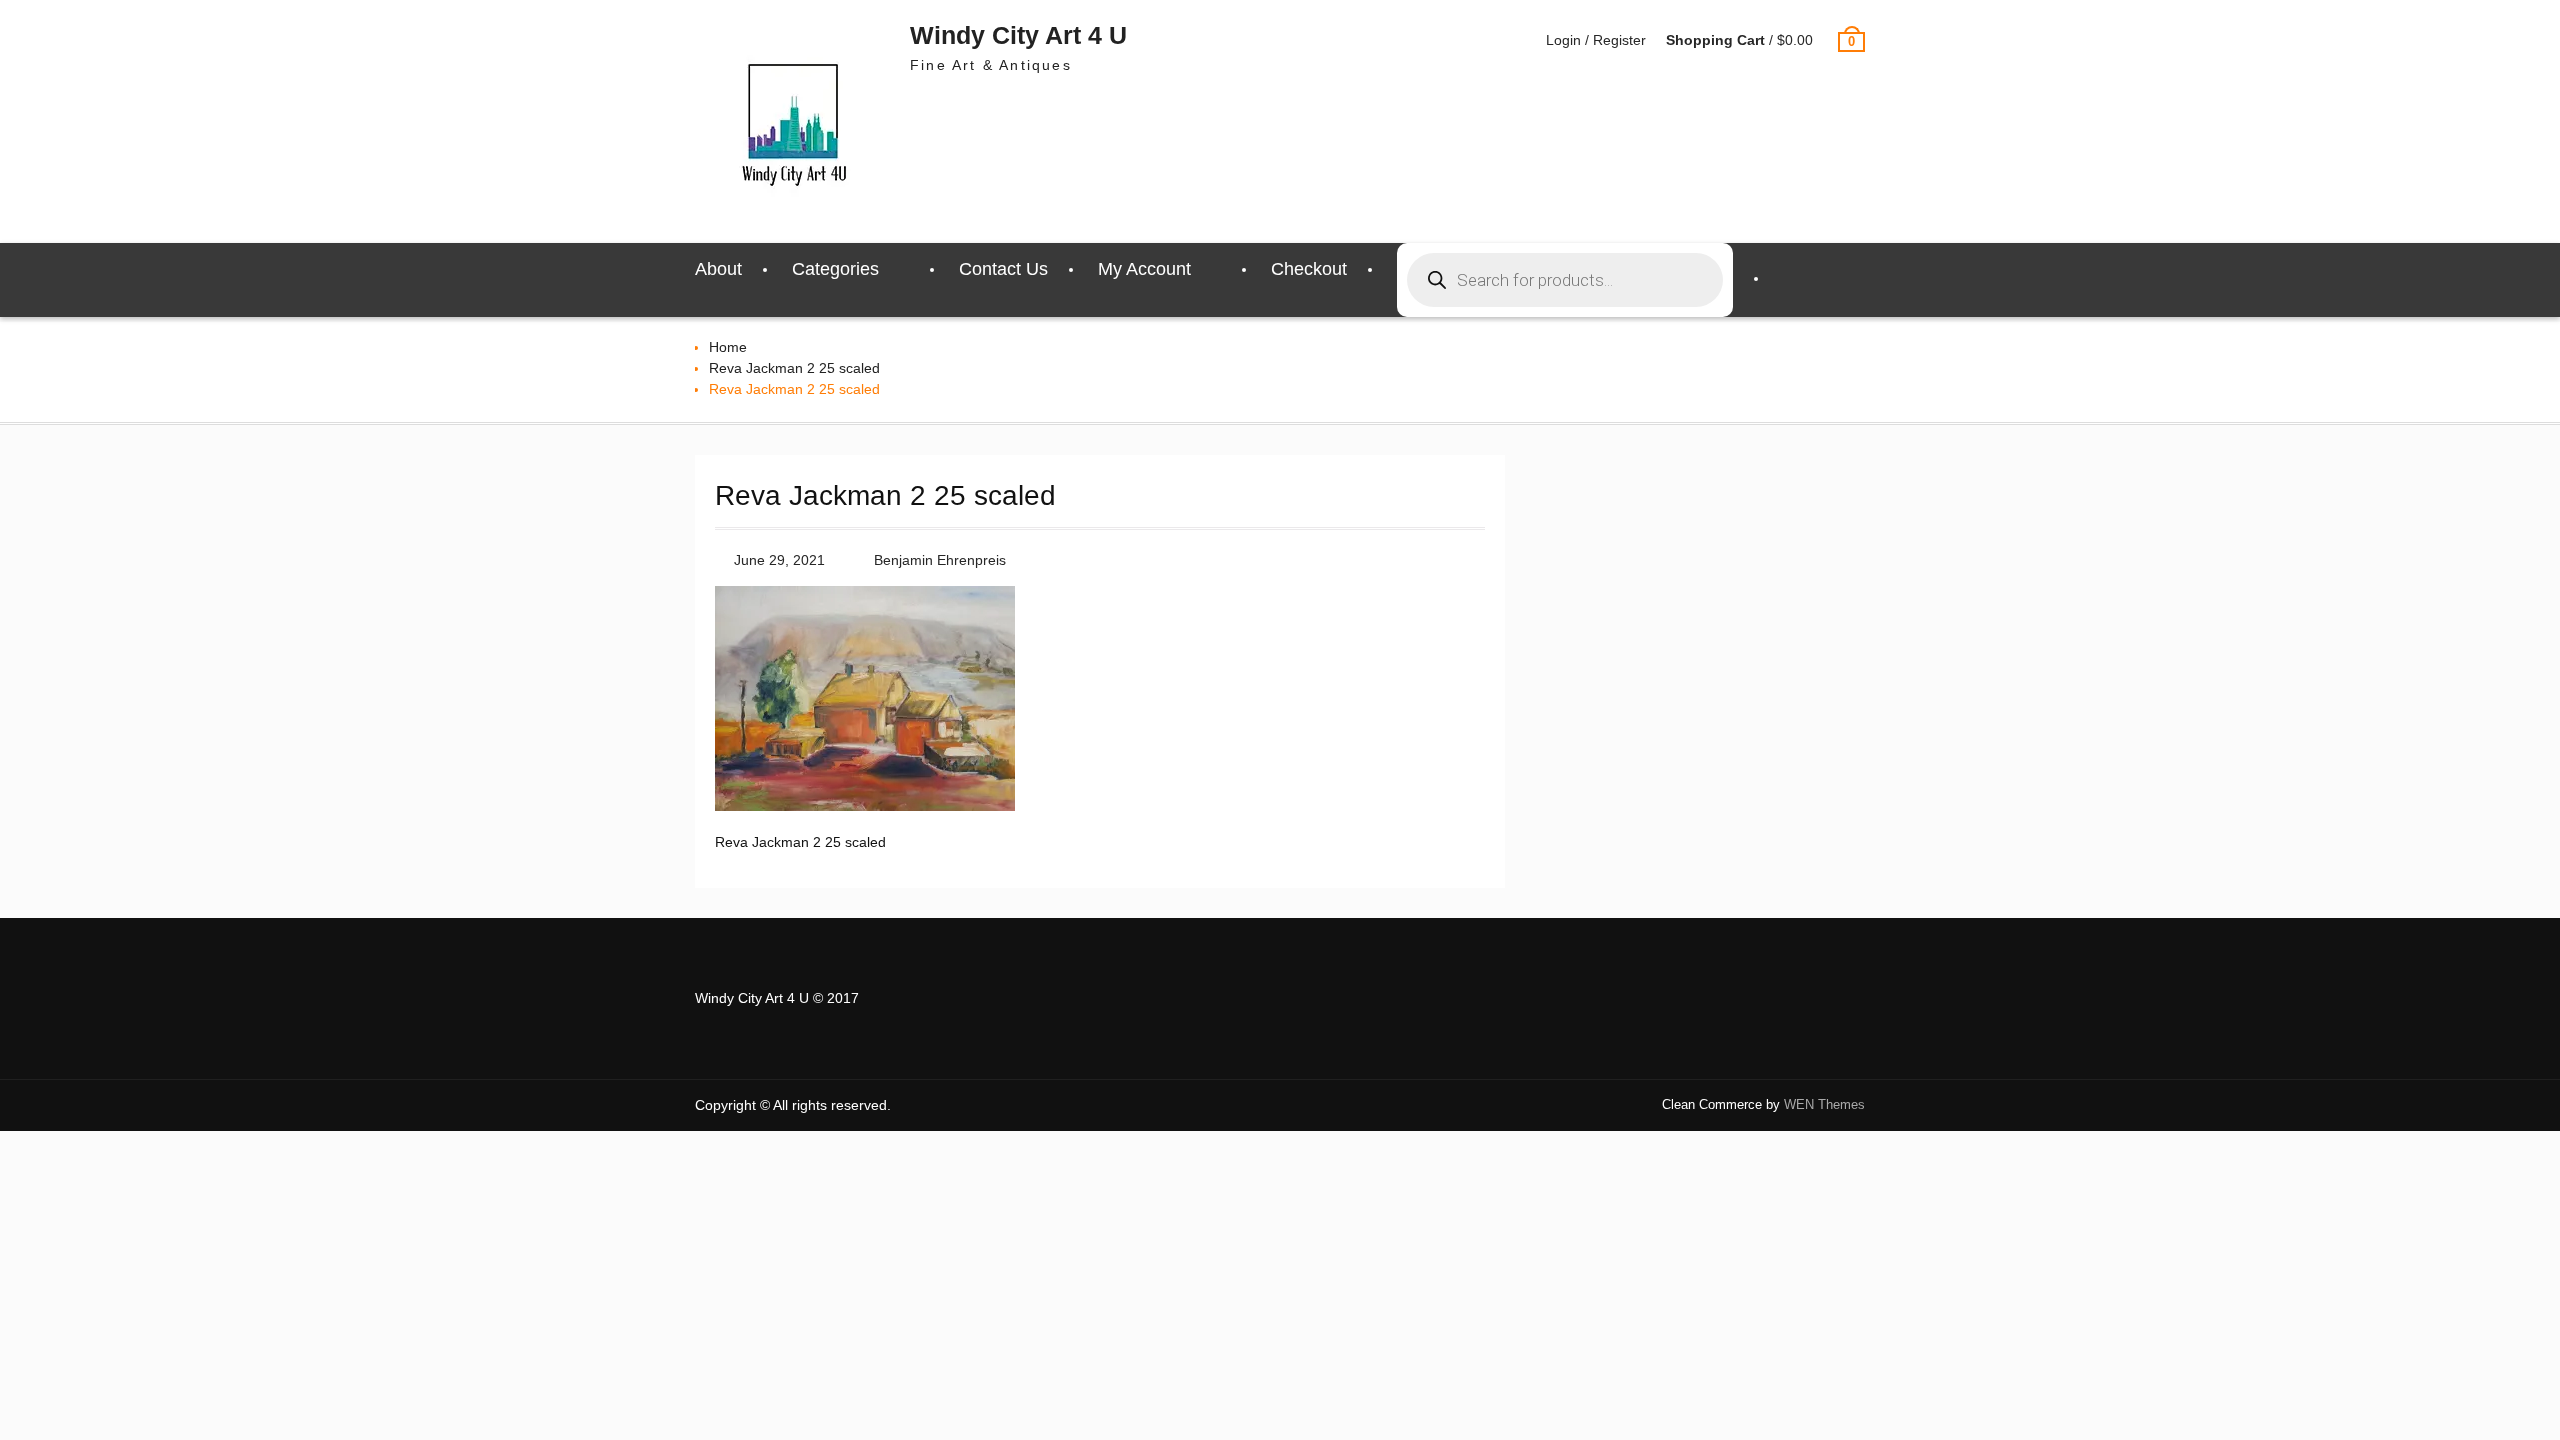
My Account (1144, 269)
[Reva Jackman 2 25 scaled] (865, 806)
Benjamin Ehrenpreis (940, 560)
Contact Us (1003, 269)
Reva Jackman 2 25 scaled (794, 368)
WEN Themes (1824, 1104)
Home (728, 347)
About (718, 269)
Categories (835, 269)
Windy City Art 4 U (1018, 35)
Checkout (1309, 269)
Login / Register (1596, 40)
